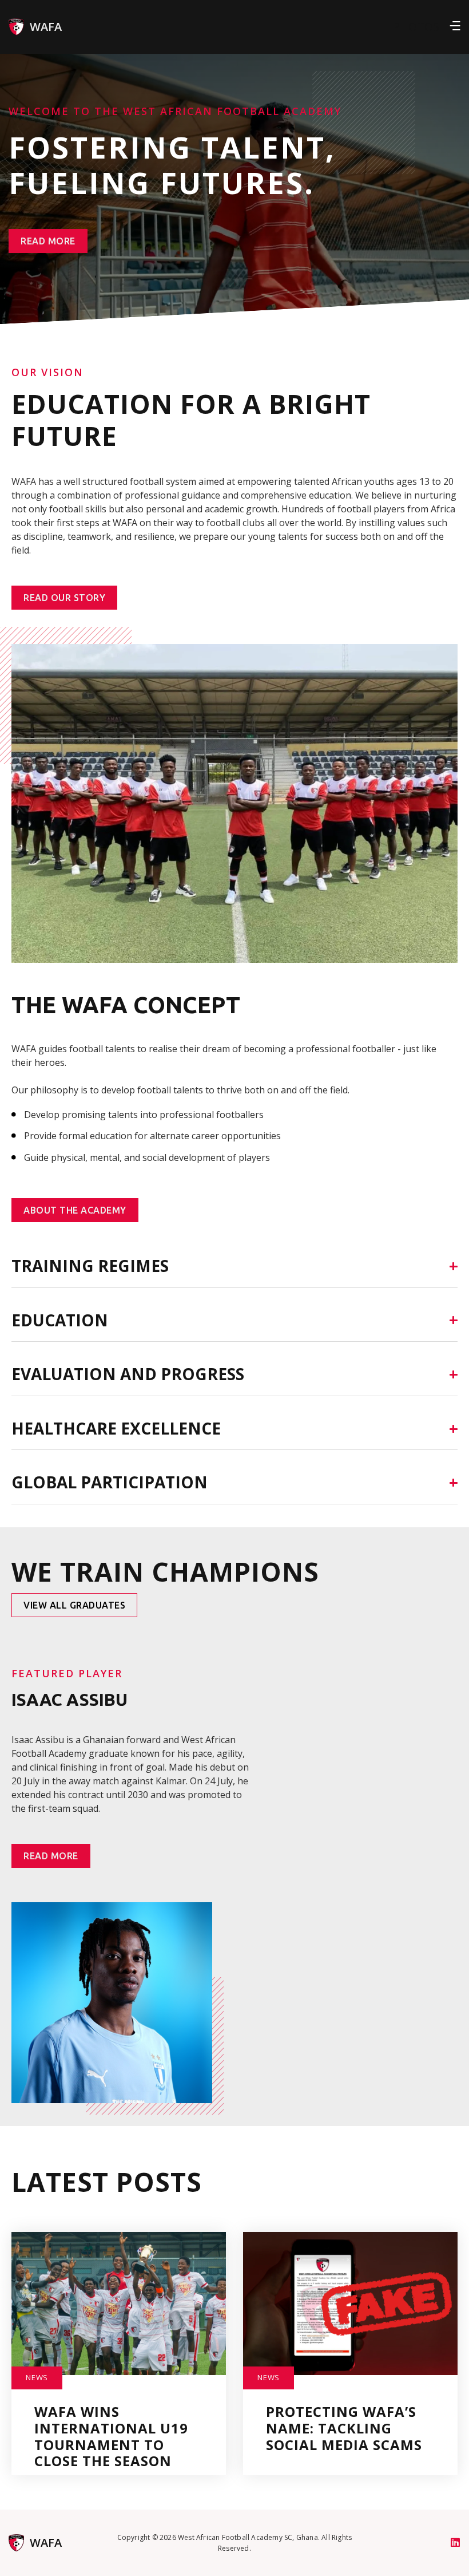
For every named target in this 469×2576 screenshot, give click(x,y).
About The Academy (75, 1210)
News (37, 2377)
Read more (48, 241)
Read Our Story (64, 598)
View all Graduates (74, 1605)
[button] (455, 27)
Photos (416, 27)
